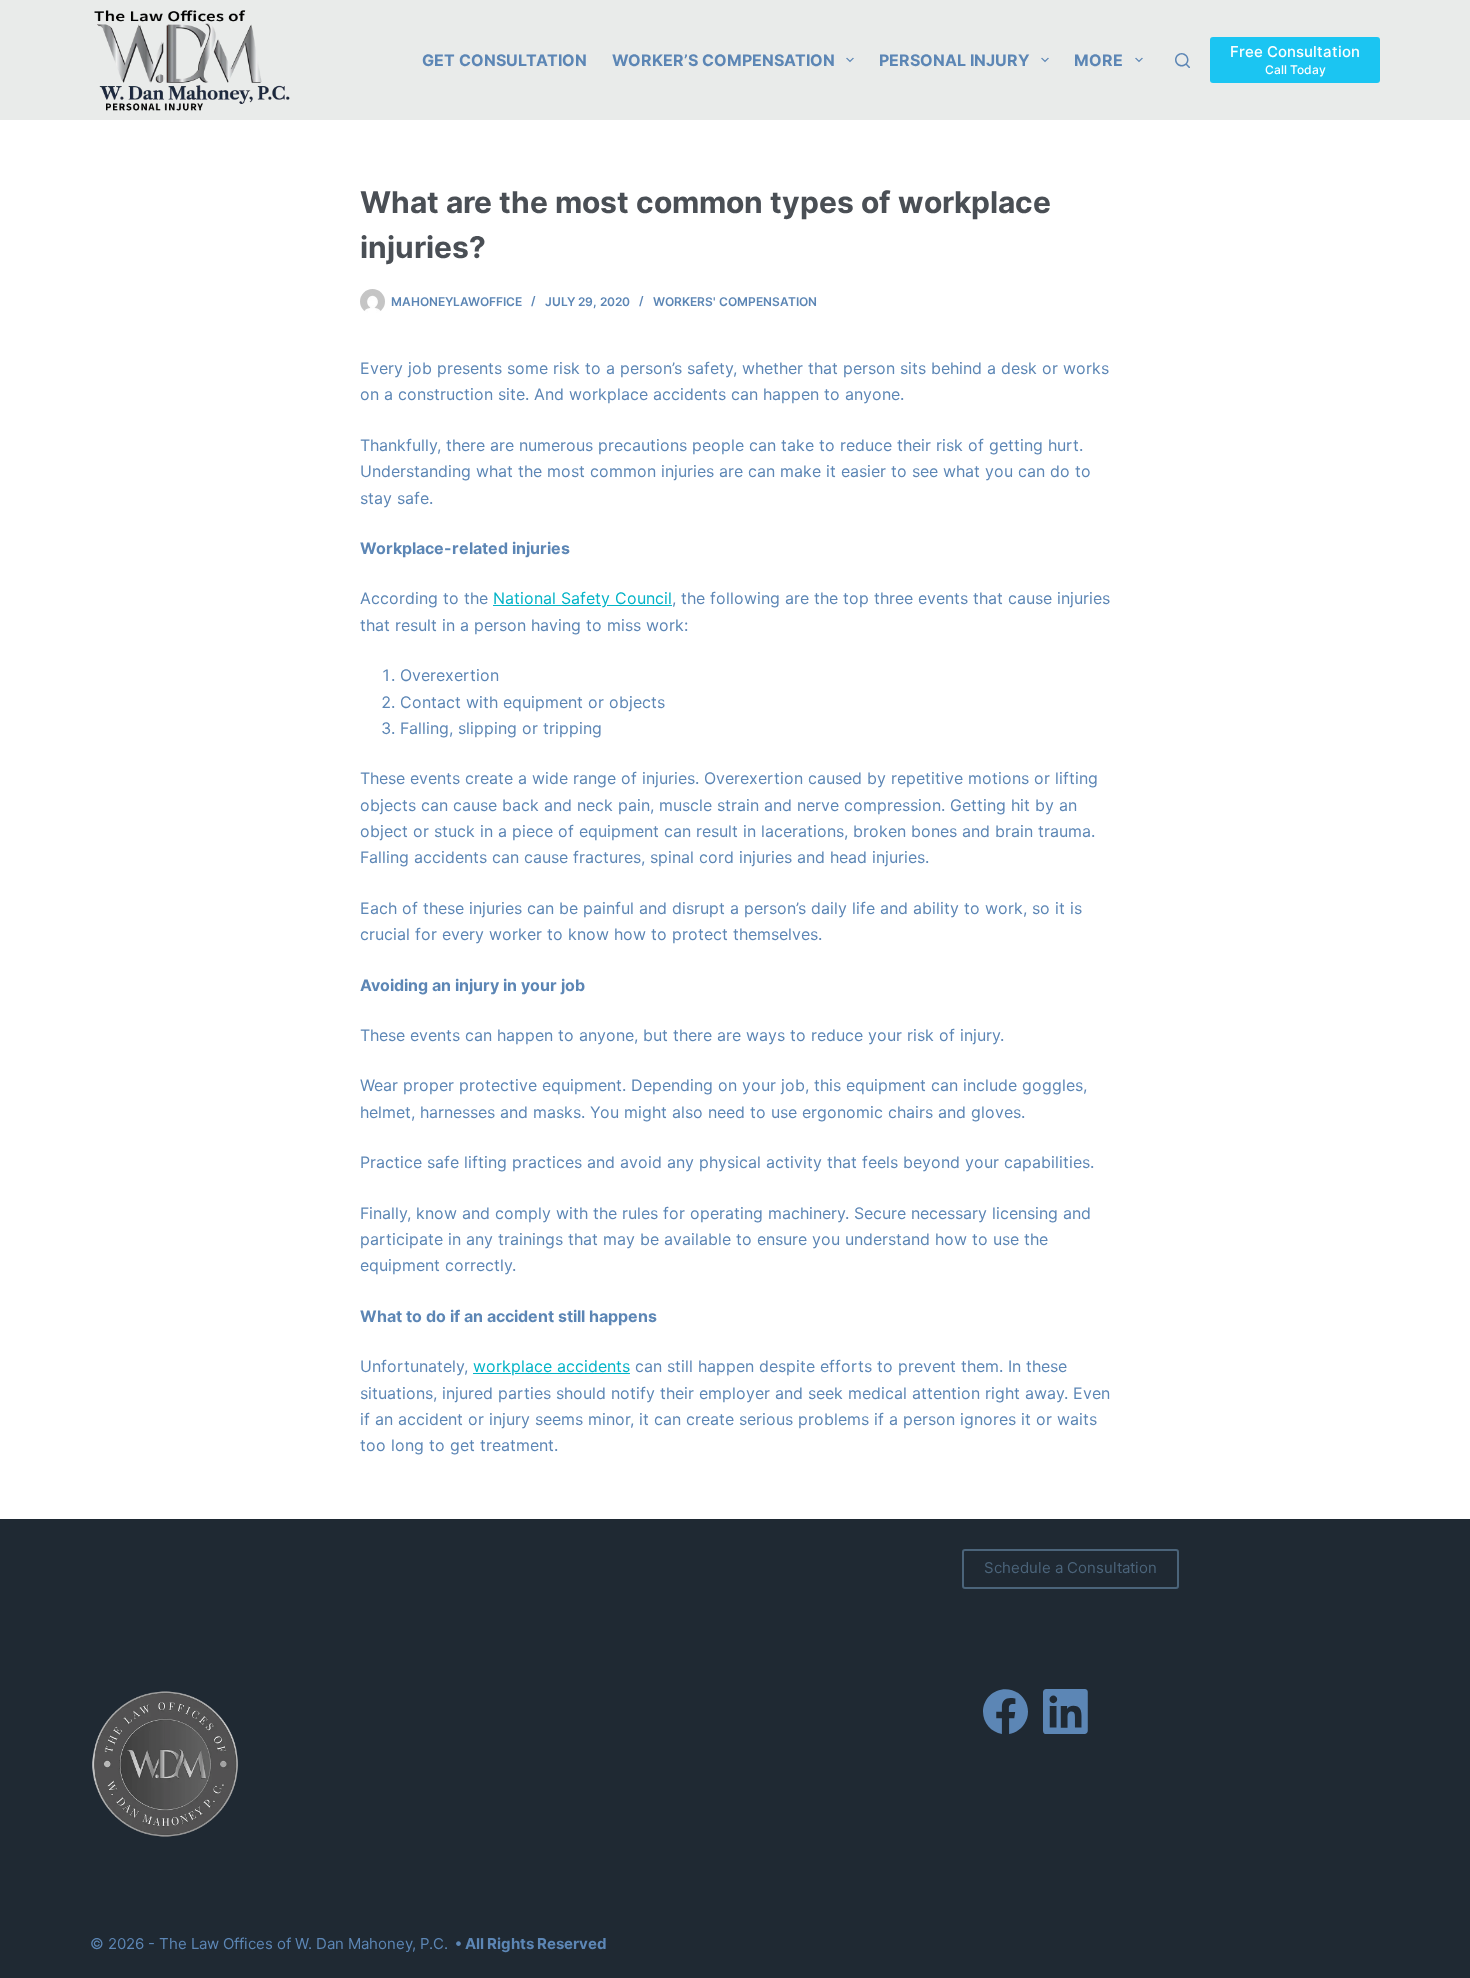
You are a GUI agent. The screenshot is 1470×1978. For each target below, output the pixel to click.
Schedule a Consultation (1070, 1567)
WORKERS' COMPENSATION (735, 301)
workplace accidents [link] (551, 1366)
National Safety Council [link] (582, 598)
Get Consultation (504, 60)
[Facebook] (1005, 1711)
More (1098, 60)
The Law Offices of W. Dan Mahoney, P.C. (303, 1943)
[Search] (1182, 60)
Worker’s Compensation (723, 60)
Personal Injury (954, 60)
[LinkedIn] (1065, 1711)
